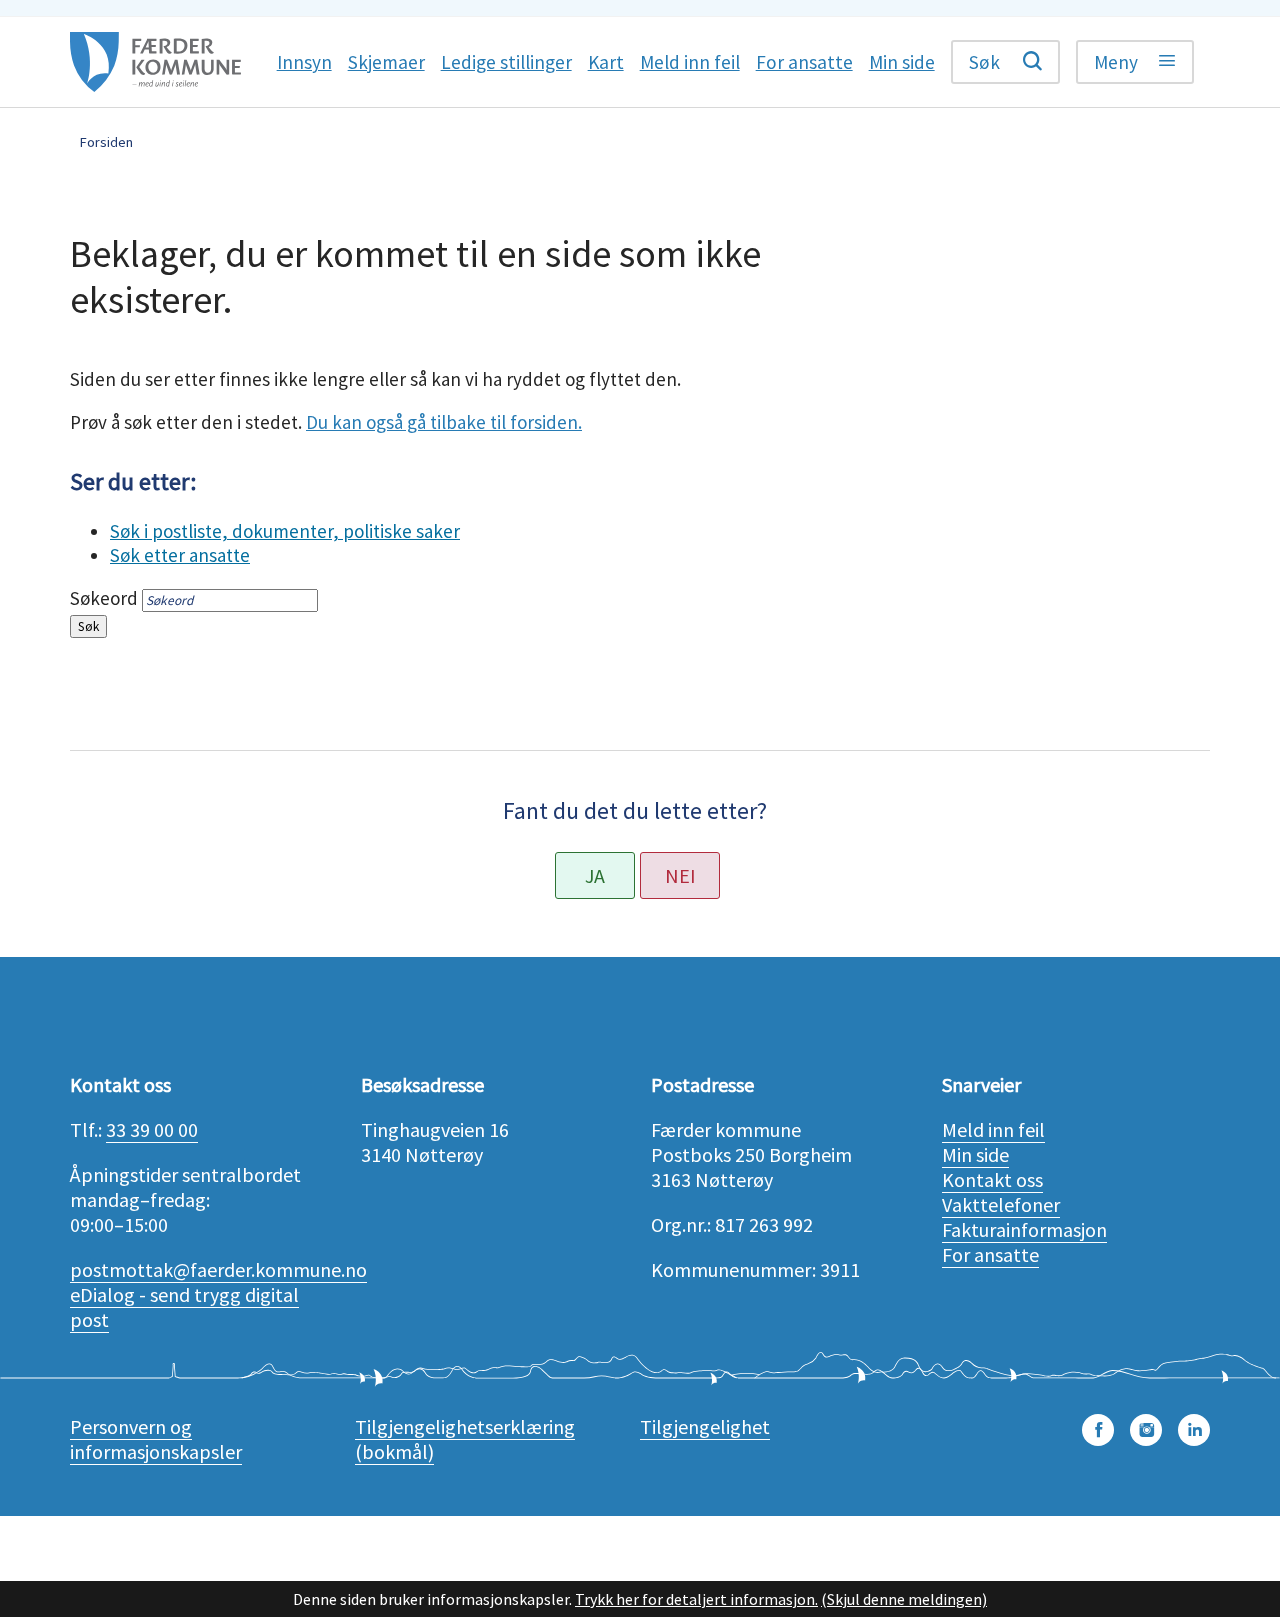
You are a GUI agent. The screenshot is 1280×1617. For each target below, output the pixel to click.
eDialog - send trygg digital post (184, 1307)
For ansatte (990, 1254)
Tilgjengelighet (705, 1426)
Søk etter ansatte (180, 555)
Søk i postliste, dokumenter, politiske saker (285, 531)
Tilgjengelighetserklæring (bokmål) (465, 1439)
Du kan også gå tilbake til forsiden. (444, 422)
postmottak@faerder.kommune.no (218, 1269)
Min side (975, 1154)
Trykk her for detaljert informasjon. (696, 1599)
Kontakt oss (992, 1179)
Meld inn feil (993, 1129)
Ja (595, 875)
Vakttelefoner (1001, 1204)
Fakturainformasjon (1024, 1229)
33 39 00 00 (152, 1129)
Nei (680, 875)
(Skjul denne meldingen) (904, 1599)
